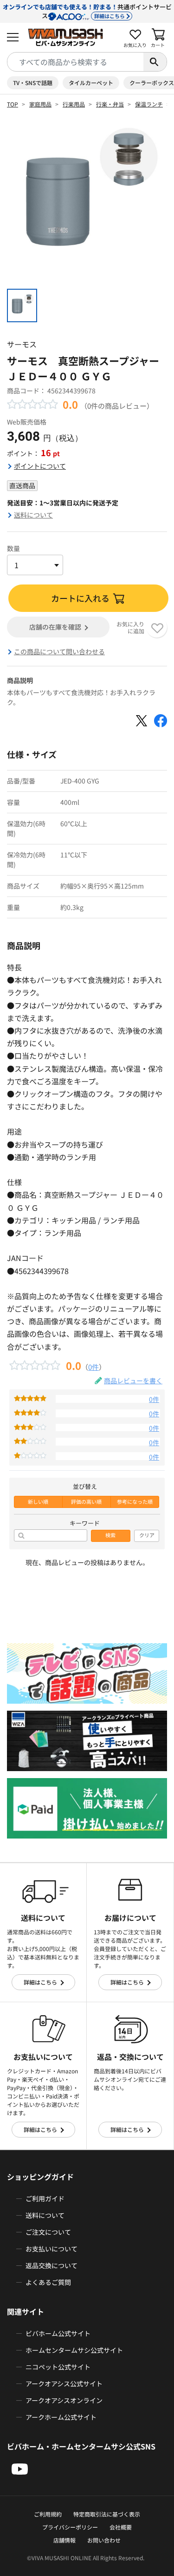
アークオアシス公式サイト (64, 2383)
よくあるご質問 (48, 2282)
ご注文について (48, 2232)
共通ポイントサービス (87, 11)
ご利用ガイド (45, 2198)
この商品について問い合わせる (59, 651)
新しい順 (38, 1502)
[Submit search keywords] (155, 62)
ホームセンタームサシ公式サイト (74, 2350)
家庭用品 (40, 104)
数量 (13, 548)
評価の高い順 (86, 1502)
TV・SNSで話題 (33, 83)
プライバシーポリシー (70, 2527)
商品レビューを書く (133, 1381)
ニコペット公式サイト (58, 2367)
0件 (93, 1367)
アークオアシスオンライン (64, 2400)
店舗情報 (64, 2540)
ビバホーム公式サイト (58, 2333)
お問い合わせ (104, 2540)
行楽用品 (74, 104)
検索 (110, 1535)
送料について (33, 515)
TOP (13, 104)
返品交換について (52, 2265)
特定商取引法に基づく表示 (107, 2514)
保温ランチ (149, 104)
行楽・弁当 (110, 104)
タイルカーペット (91, 83)
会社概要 (121, 2527)
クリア (147, 1535)
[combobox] (75, 62)
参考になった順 (135, 1502)
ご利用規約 (48, 2514)
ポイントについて (40, 466)
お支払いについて (52, 2249)
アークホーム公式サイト (61, 2417)
